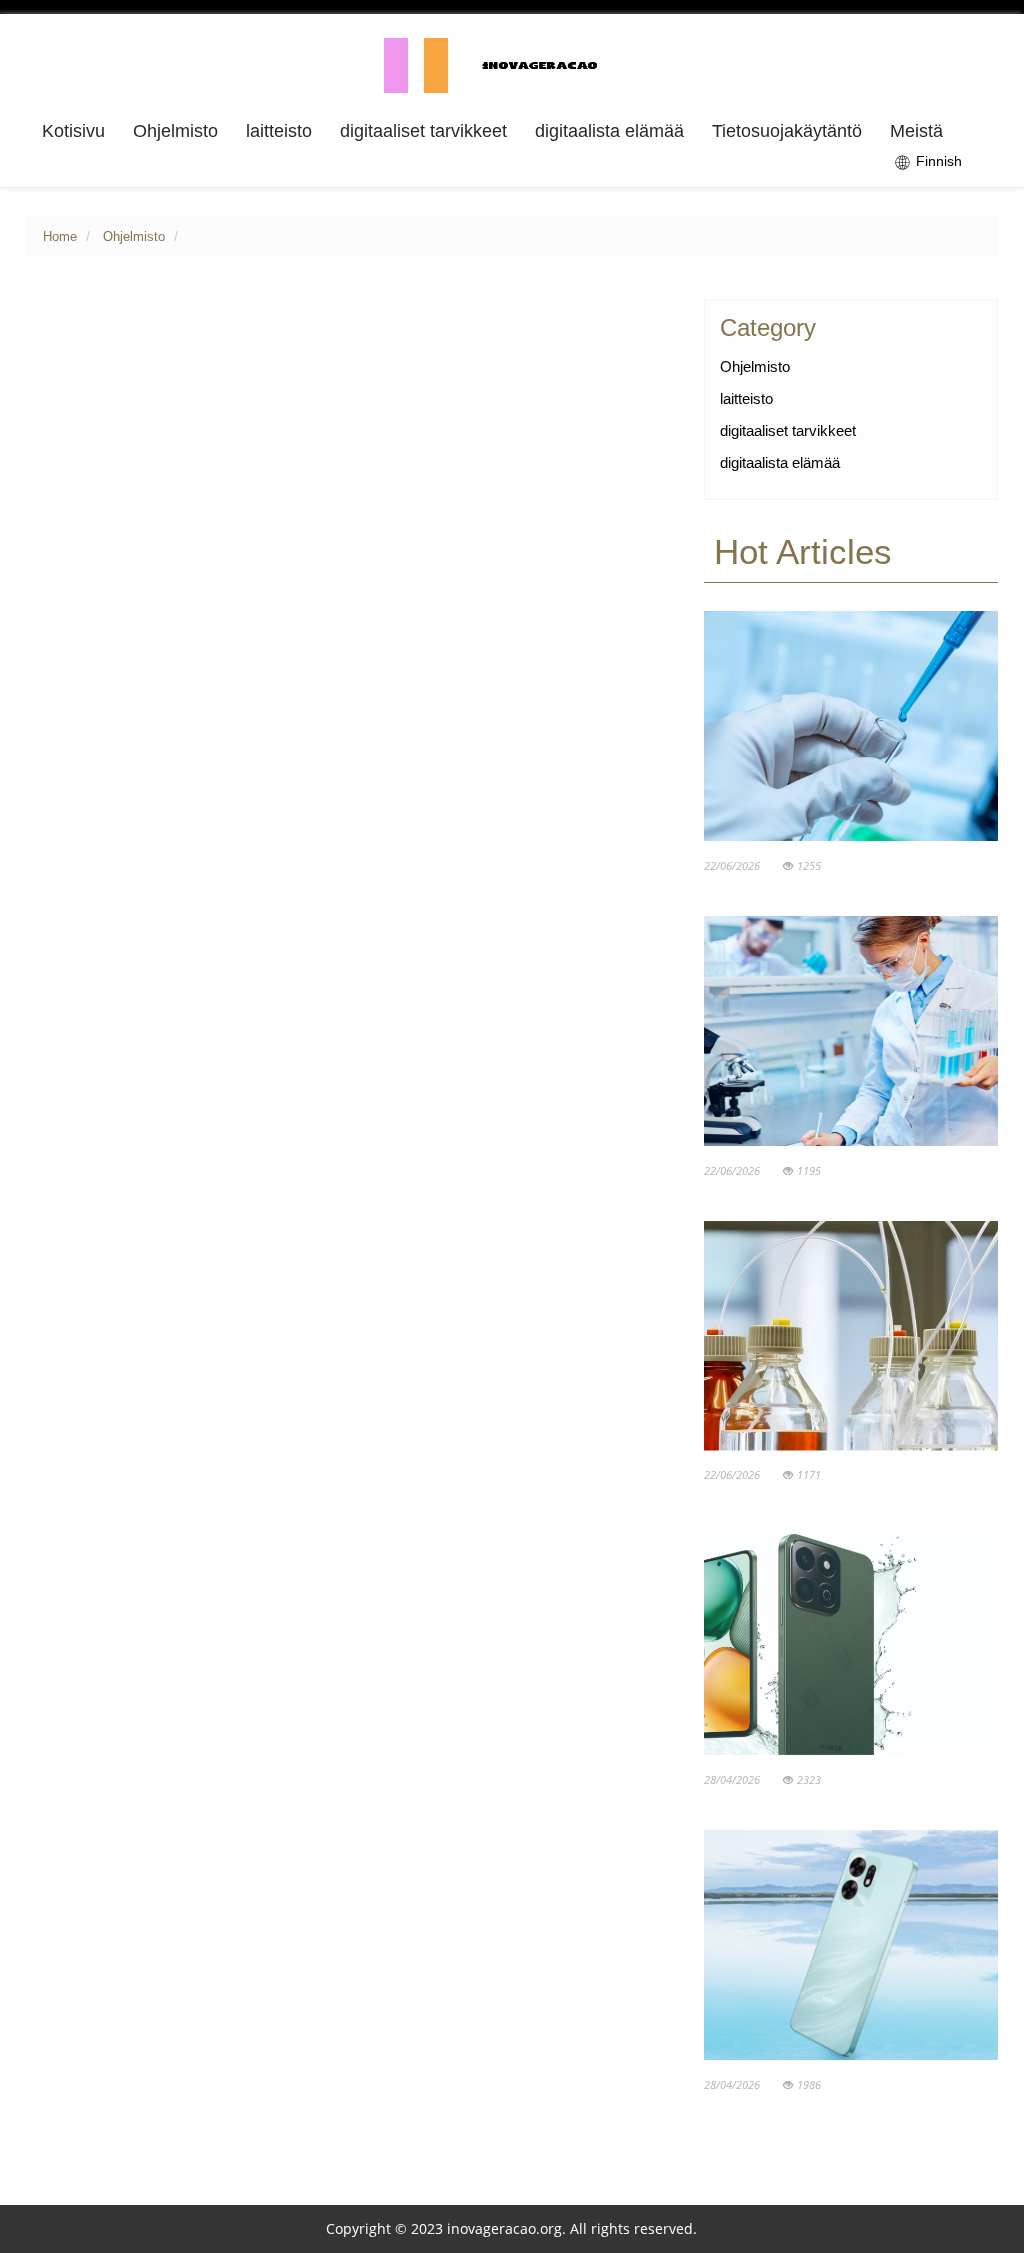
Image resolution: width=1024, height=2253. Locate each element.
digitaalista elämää (609, 131)
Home (60, 237)
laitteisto (279, 131)
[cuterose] (512, 64)
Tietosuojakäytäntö (787, 131)
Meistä (916, 131)
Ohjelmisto (175, 131)
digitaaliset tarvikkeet (423, 131)
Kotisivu (73, 131)
